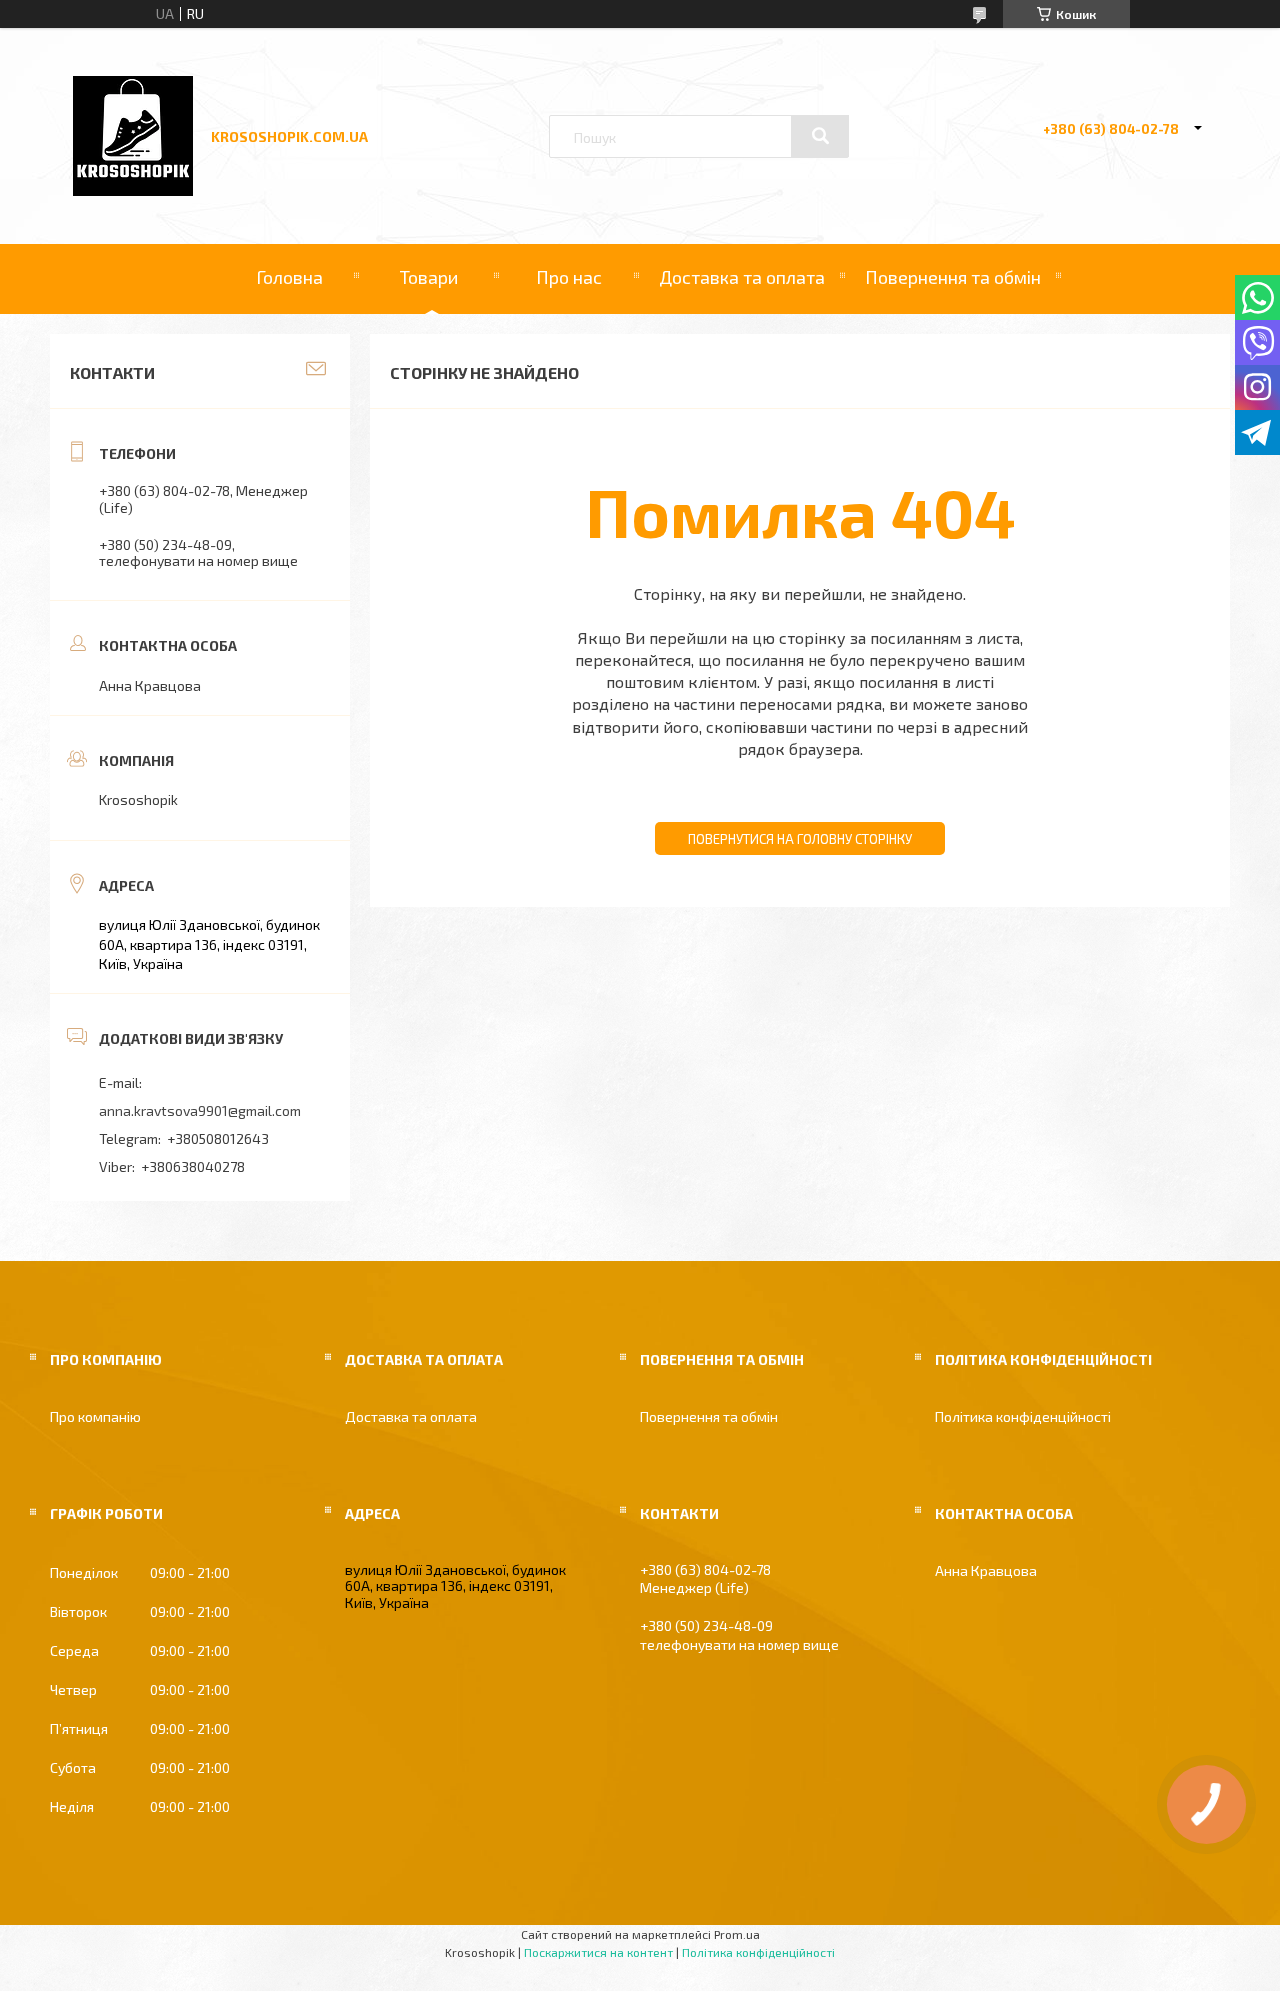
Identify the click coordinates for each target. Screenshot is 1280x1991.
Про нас (569, 277)
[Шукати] (820, 136)
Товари (429, 277)
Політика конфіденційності (1023, 1416)
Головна (289, 277)
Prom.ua (737, 1934)
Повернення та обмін (953, 277)
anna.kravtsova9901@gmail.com (200, 1110)
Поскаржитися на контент (598, 1952)
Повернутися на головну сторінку (800, 839)
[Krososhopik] (133, 190)
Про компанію (95, 1416)
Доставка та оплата (742, 277)
